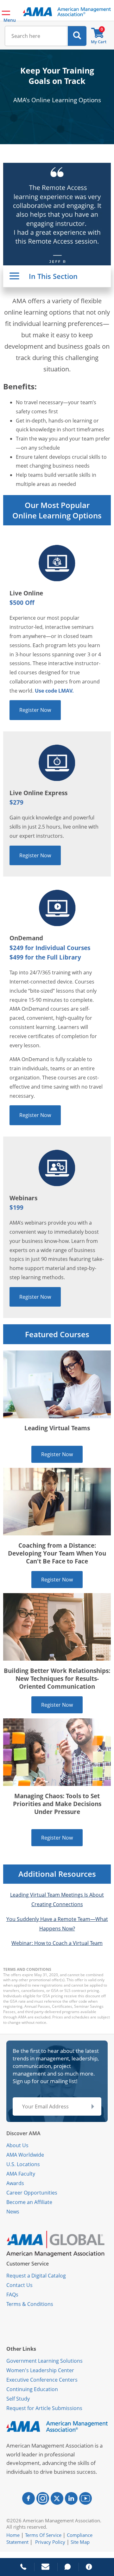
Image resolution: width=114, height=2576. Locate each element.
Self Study (18, 2399)
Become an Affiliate (29, 2202)
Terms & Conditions (30, 2304)
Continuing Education (32, 2389)
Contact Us (19, 2285)
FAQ (11, 2295)
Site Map (80, 2542)
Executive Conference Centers (42, 2380)
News (13, 2212)
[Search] (77, 36)
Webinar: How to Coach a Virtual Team (57, 1943)
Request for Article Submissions (44, 2408)
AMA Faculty (21, 2174)
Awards (15, 2183)
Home (13, 2535)
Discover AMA (23, 2133)
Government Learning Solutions (44, 2361)
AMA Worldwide (25, 2155)
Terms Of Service (43, 2535)
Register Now (35, 710)
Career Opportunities (32, 2193)
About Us (17, 2145)
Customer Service (28, 2264)
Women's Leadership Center (40, 2370)
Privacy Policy (50, 2542)
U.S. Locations (23, 2164)
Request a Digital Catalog (36, 2276)
